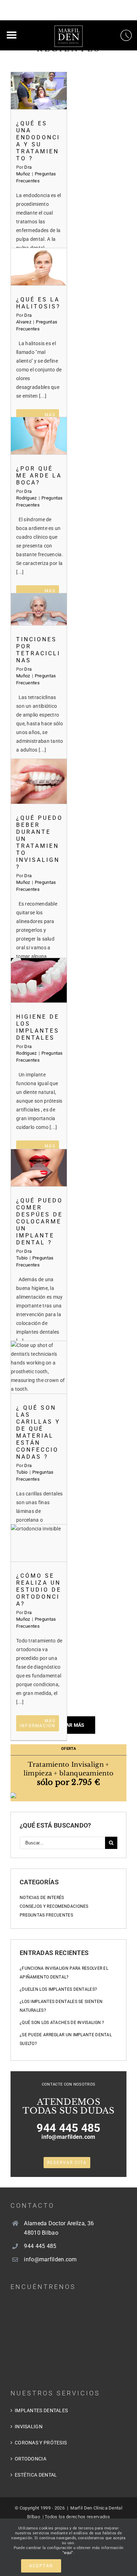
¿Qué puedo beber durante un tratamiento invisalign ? (39, 781)
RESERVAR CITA (67, 2163)
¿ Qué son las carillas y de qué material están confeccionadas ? (39, 1367)
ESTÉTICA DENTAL (36, 2475)
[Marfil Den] (68, 30)
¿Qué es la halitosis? (39, 267)
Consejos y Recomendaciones (54, 1906)
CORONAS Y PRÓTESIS (41, 2443)
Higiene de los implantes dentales (39, 980)
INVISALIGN (29, 2427)
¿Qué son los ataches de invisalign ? (62, 2023)
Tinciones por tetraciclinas (39, 609)
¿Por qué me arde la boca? (39, 436)
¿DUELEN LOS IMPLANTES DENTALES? (58, 1989)
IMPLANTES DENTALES (41, 2410)
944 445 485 (68, 2128)
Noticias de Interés (42, 1898)
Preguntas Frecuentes (46, 1915)
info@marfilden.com (68, 2137)
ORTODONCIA (31, 2459)
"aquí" (68, 2553)
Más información (38, 1723)
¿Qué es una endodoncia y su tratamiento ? (39, 90)
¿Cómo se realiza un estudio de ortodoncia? (39, 1543)
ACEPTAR (41, 2566)
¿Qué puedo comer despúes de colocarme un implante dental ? (39, 1168)
